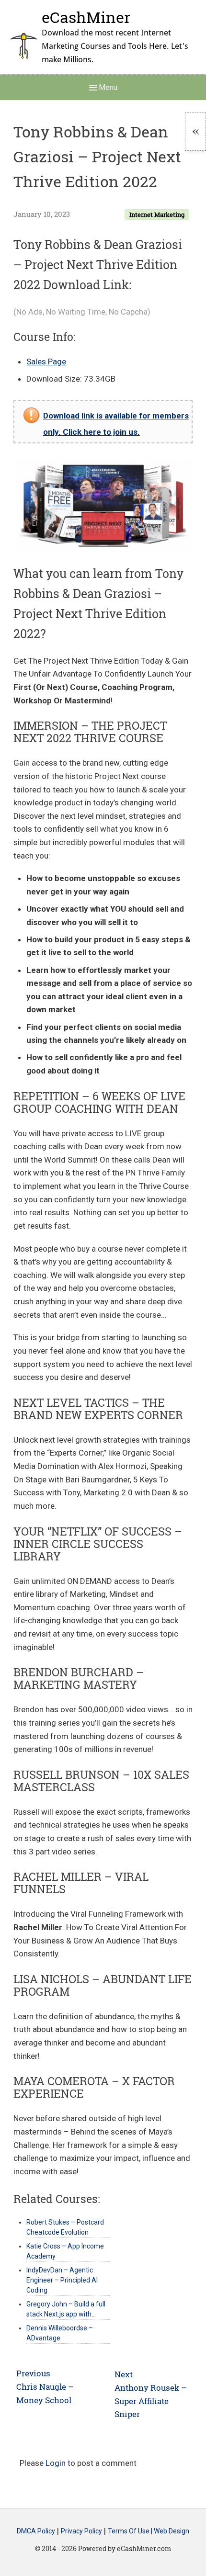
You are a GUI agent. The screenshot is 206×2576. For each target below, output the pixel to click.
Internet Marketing (157, 215)
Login (56, 2463)
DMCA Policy (36, 2531)
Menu (107, 87)
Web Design (172, 2531)
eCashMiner (86, 17)
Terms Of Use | (131, 2531)
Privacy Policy (81, 2531)
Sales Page (46, 362)
